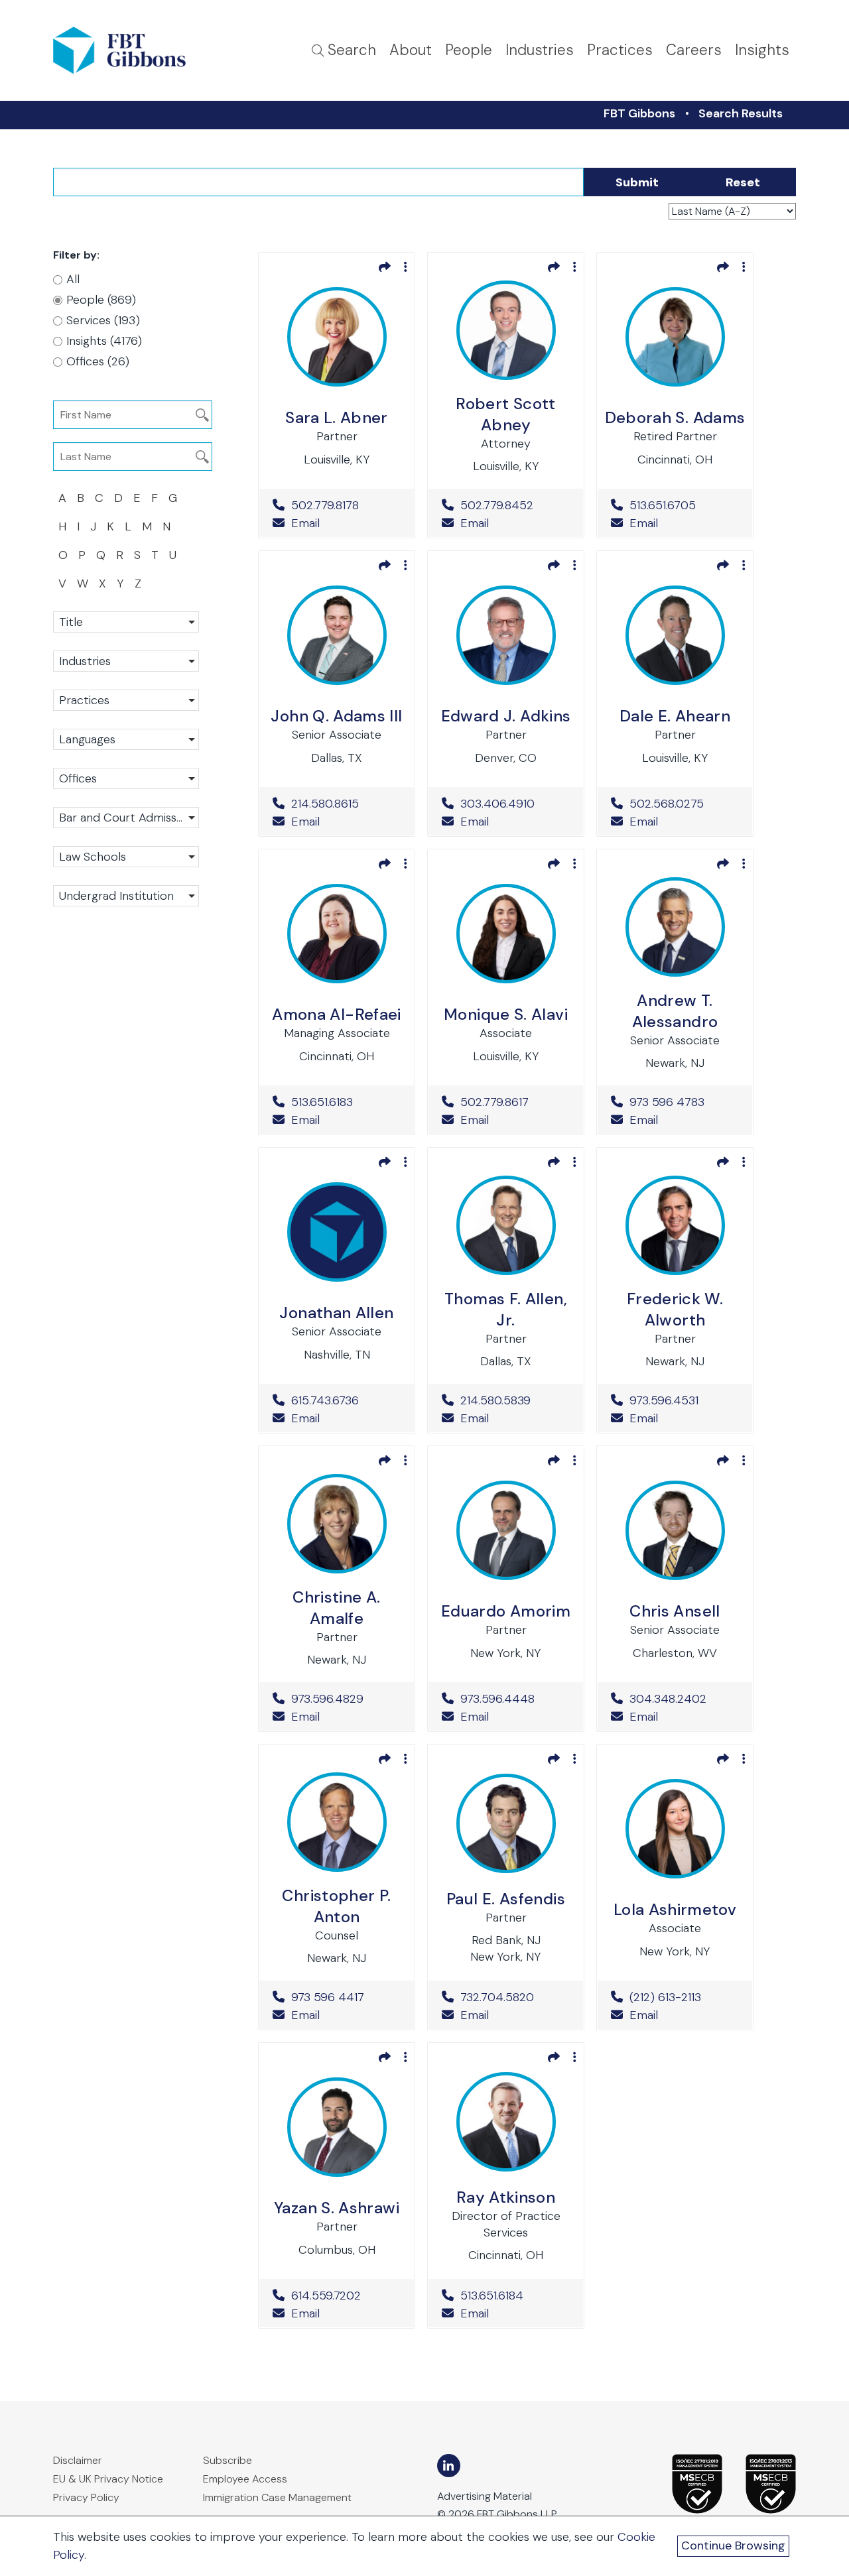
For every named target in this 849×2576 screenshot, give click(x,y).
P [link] (82, 555)
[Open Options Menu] (406, 267)
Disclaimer (78, 2460)
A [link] (62, 498)
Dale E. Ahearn (675, 716)
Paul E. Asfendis (506, 1899)
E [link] (137, 498)
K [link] (110, 526)
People (469, 50)
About (411, 50)
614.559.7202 (346, 2296)
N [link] (166, 526)
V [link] (62, 583)
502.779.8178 (346, 505)
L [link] (128, 526)
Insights (762, 50)
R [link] (120, 555)
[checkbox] (119, 300)
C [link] (99, 498)
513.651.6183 (346, 1102)
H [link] (62, 526)
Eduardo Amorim (506, 1611)
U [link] (173, 555)
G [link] (173, 498)
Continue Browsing (733, 2545)
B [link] (81, 498)
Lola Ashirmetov (675, 1909)
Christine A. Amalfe (336, 1608)
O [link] (63, 555)
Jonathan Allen (336, 1313)
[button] (126, 622)
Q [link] (101, 555)
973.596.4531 (684, 1400)
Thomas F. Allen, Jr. (506, 1309)
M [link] (147, 526)
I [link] (78, 526)
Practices (620, 50)
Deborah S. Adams (675, 417)
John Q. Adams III (336, 716)
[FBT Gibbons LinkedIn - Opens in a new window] (449, 2466)
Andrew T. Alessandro (675, 1011)
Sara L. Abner (337, 417)
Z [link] (138, 583)
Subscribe (228, 2460)
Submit (637, 182)
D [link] (118, 498)
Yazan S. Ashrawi (337, 2208)
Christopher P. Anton (336, 1906)
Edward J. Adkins (506, 716)
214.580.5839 (515, 1400)
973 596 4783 (684, 1102)
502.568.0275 (684, 804)
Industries (540, 50)
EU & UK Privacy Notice (108, 2479)
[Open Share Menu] (385, 267)
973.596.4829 (346, 1699)
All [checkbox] (73, 279)
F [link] (155, 498)
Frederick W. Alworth (675, 1309)
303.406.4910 (515, 804)
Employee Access (245, 2479)
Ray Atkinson (506, 2197)
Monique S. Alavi (506, 1014)
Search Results (741, 113)
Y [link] (120, 583)
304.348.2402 (684, 1699)
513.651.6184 (515, 2296)
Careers (694, 50)
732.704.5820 (515, 1997)
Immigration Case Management (277, 2497)
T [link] (155, 555)
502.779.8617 (515, 1102)
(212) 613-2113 (684, 1997)
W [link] (83, 583)
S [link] (137, 555)
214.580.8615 (346, 804)
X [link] (102, 583)
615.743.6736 (346, 1400)
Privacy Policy (86, 2497)
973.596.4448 (515, 1699)
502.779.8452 (515, 505)
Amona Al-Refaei (336, 1014)
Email (304, 523)
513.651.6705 (684, 505)
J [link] (93, 526)
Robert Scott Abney (505, 414)
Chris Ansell (675, 1611)
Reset (743, 182)
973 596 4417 (346, 1997)
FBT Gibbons (639, 113)
